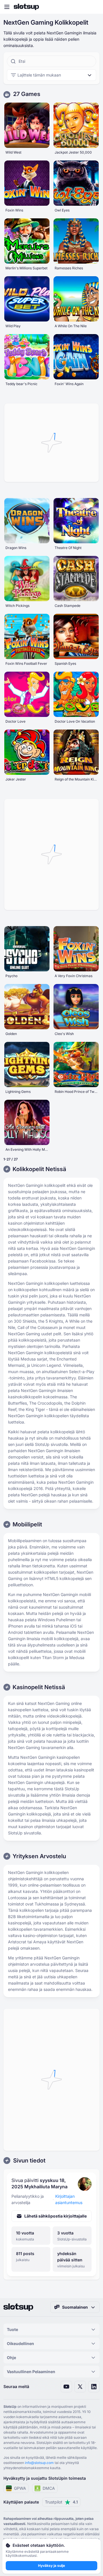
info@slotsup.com (39, 2463)
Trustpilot (61, 2502)
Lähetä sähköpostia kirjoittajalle (56, 2216)
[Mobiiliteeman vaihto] (93, 7)
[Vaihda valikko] (7, 7)
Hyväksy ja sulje (51, 2566)
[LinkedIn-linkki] (94, 2387)
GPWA (20, 2488)
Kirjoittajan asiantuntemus (69, 2199)
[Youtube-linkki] (66, 2387)
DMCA (49, 2488)
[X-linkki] (80, 2387)
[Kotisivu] (26, 7)
